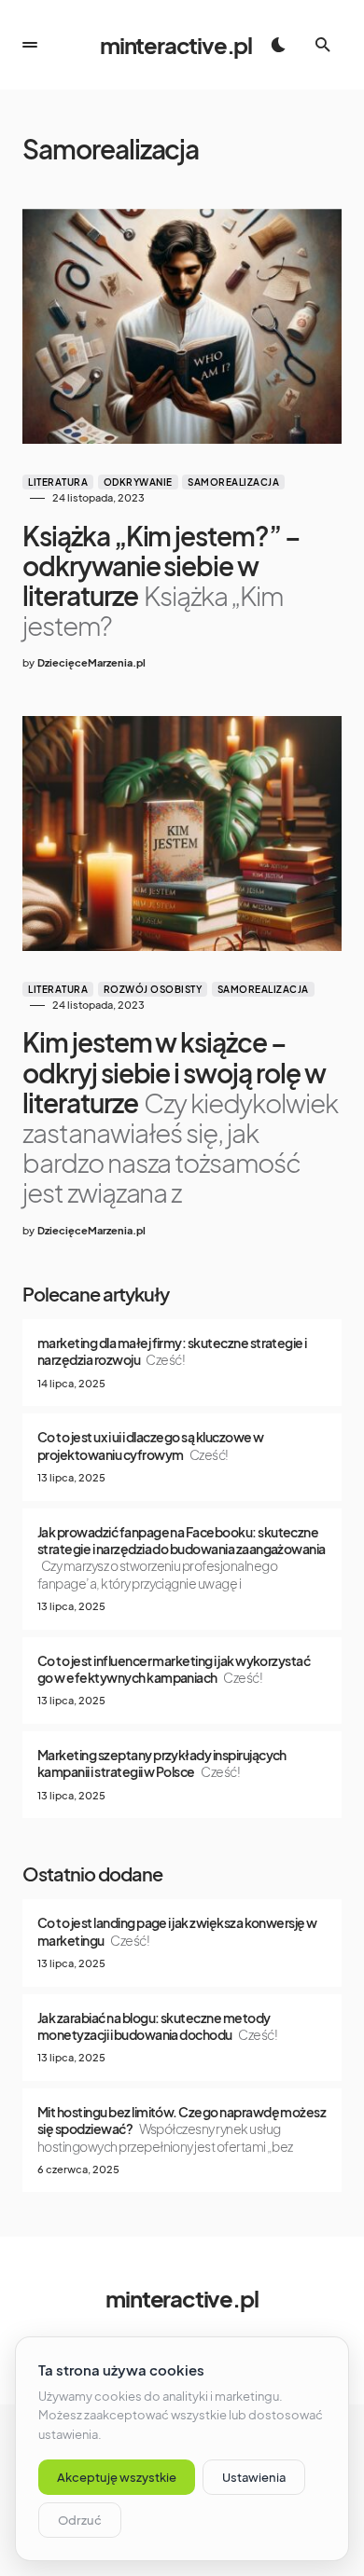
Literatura (58, 482)
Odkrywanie (138, 482)
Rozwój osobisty (153, 989)
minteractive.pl (176, 45)
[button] (30, 45)
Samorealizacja (233, 482)
